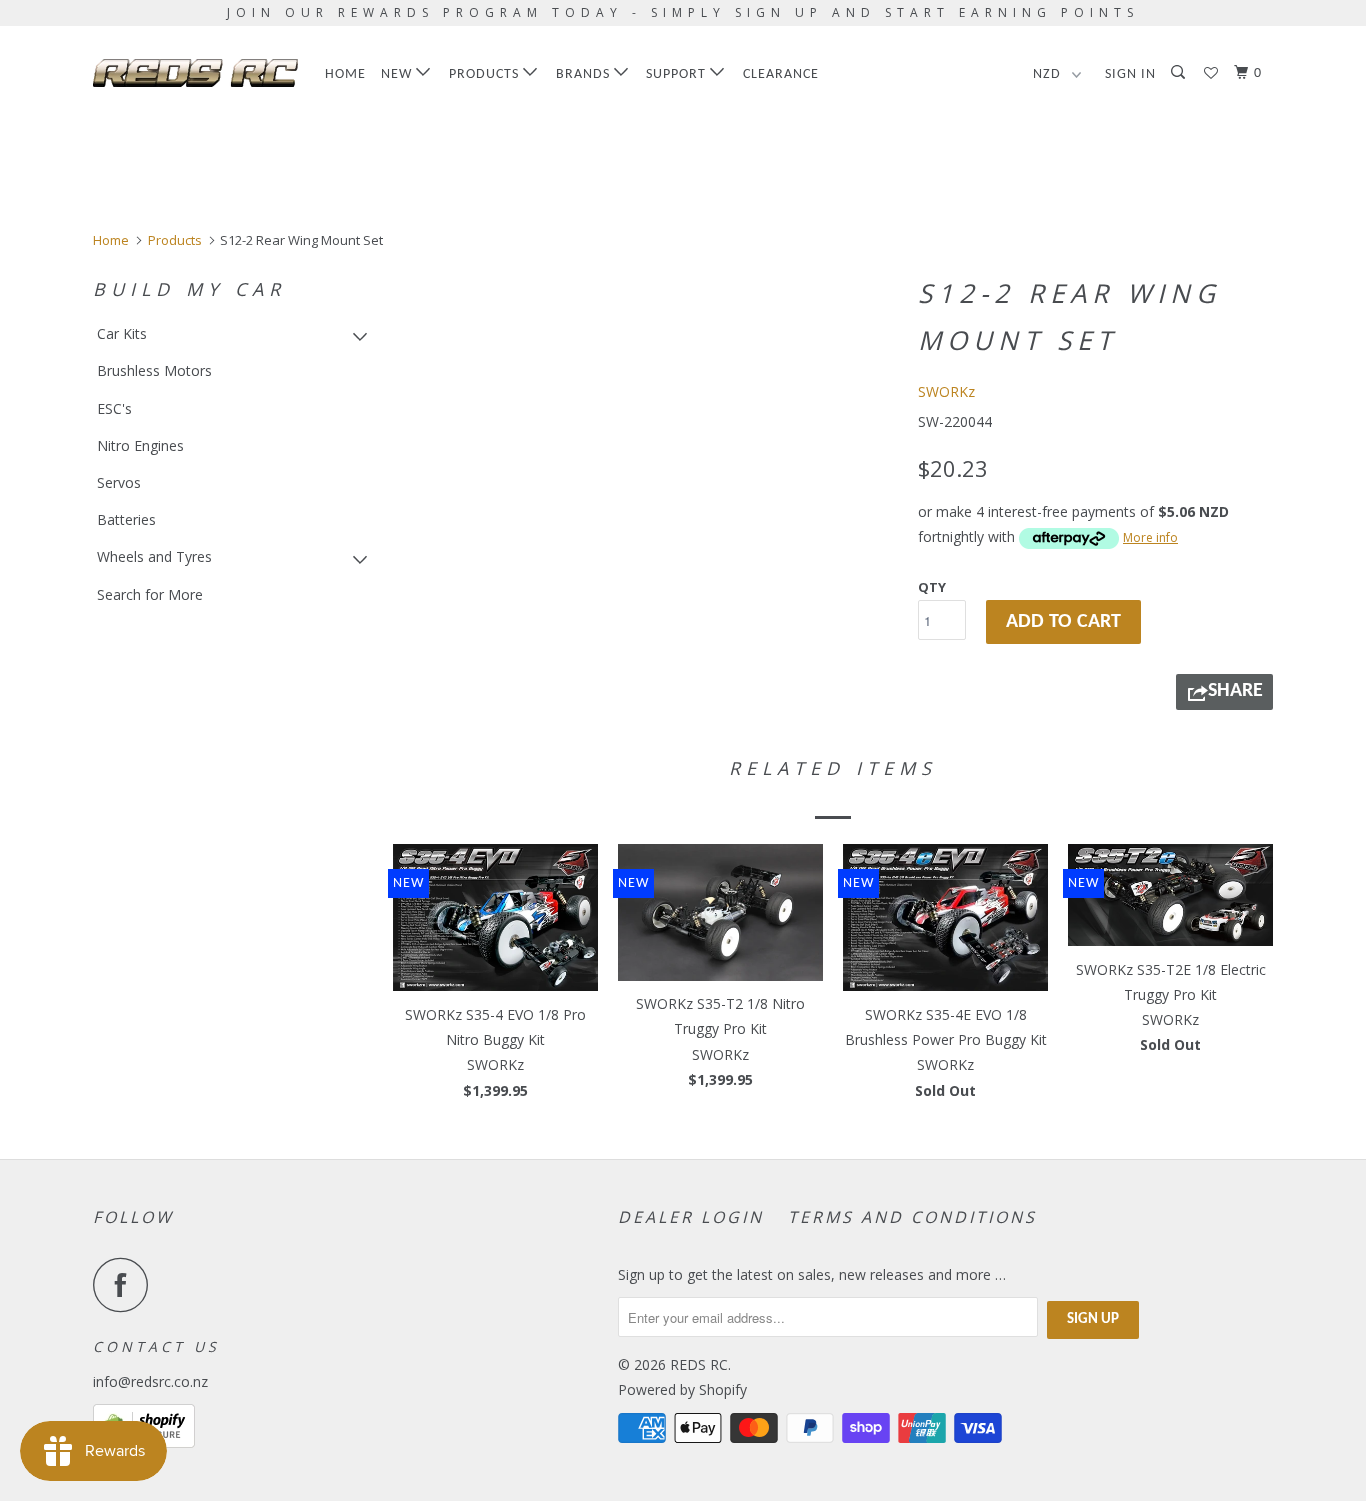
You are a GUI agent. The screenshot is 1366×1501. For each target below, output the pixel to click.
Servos (119, 482)
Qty (932, 587)
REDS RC (699, 1364)
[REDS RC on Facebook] (126, 1284)
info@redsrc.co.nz (150, 1381)
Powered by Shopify (682, 1389)
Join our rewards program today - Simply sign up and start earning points (683, 12)
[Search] (1180, 73)
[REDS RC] (195, 73)
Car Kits (122, 333)
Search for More (150, 594)
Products (486, 74)
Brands (585, 74)
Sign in (1130, 74)
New (398, 74)
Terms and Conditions (912, 1217)
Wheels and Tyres (154, 556)
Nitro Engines (140, 445)
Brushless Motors (154, 370)
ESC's (114, 408)
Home (345, 74)
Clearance (781, 74)
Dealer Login (691, 1217)
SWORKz (946, 391)
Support (678, 74)
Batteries (126, 519)
